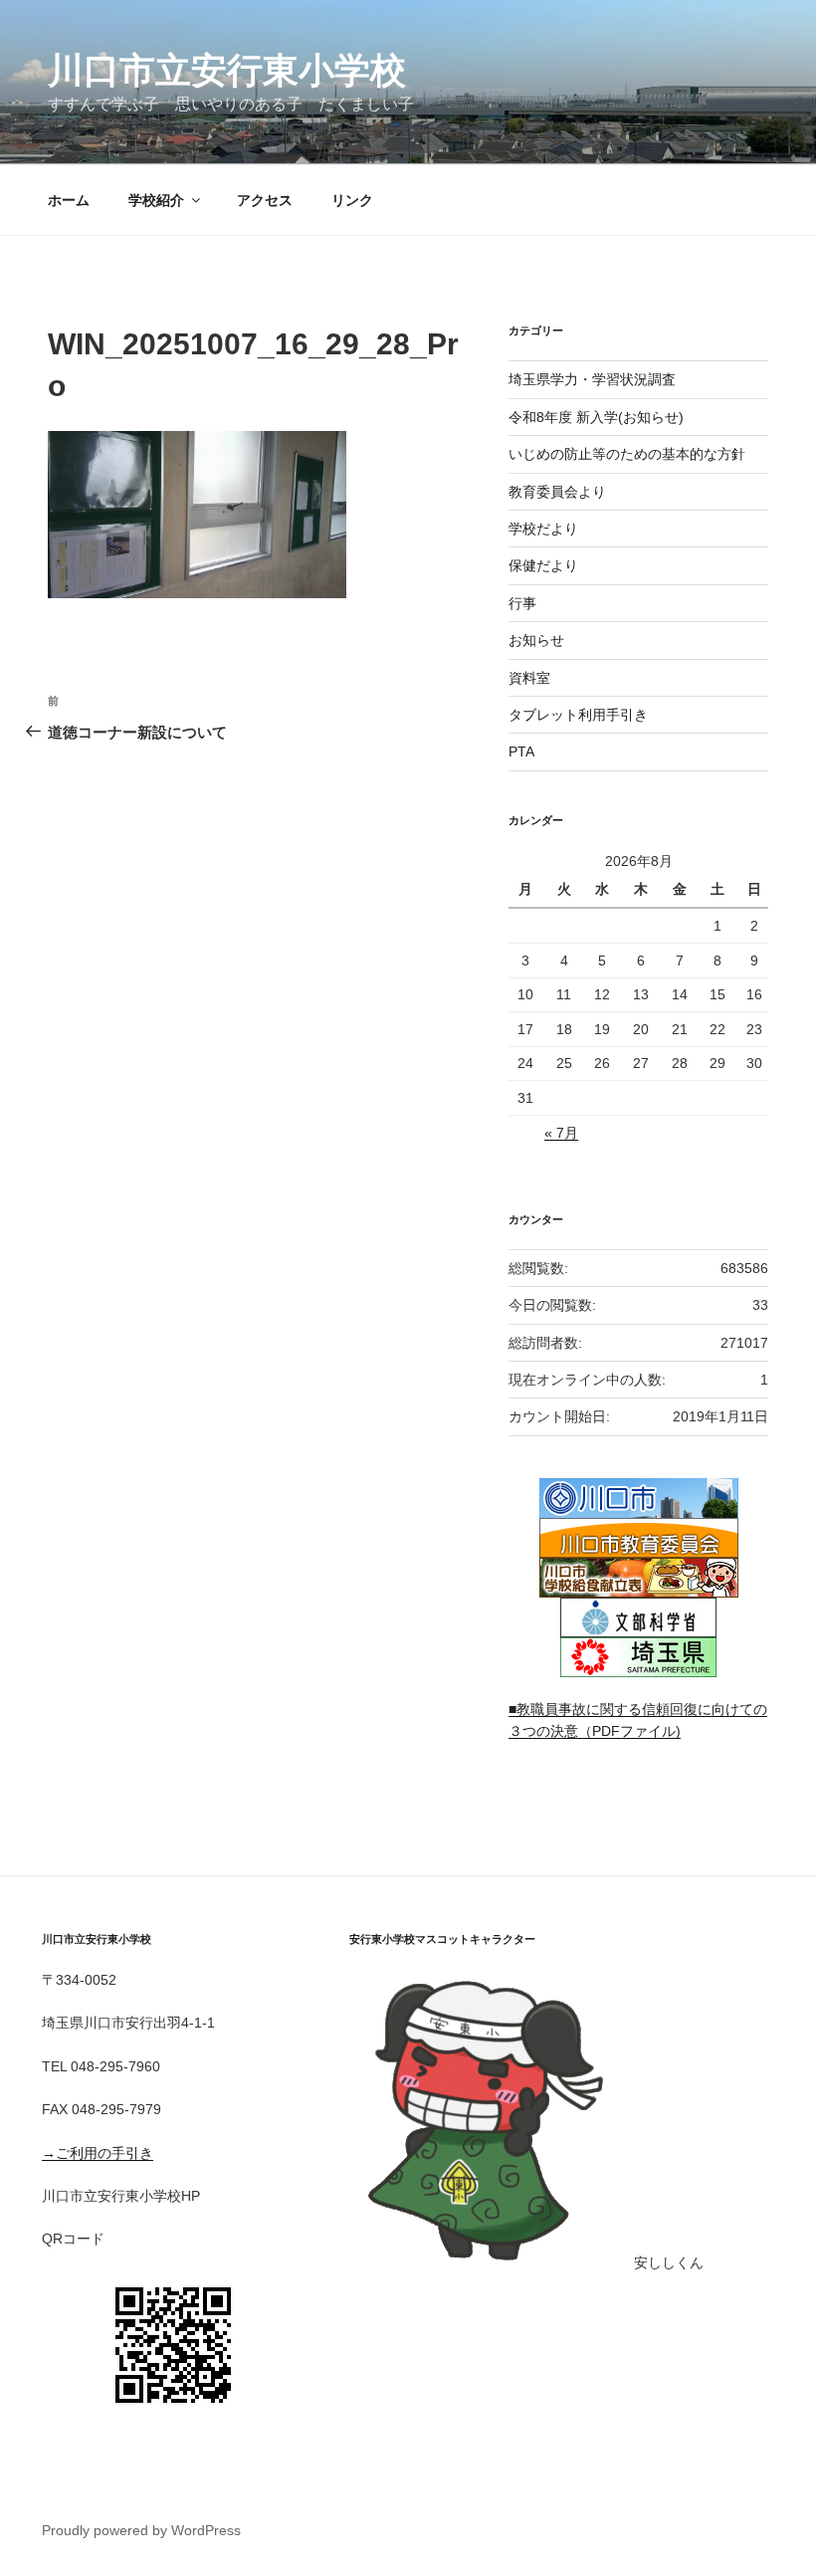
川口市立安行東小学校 (227, 70)
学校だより (543, 529)
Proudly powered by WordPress (141, 2530)
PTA (521, 751)
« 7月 (561, 1133)
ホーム (69, 200)
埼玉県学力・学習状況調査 (592, 379)
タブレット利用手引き (578, 715)
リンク (352, 200)
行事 (522, 603)
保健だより (543, 565)
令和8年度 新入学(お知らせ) (596, 417)
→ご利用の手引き (98, 2153)
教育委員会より (557, 492)
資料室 (529, 678)
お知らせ (536, 640)
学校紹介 (156, 200)
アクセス (265, 200)
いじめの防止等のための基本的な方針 (627, 454)
